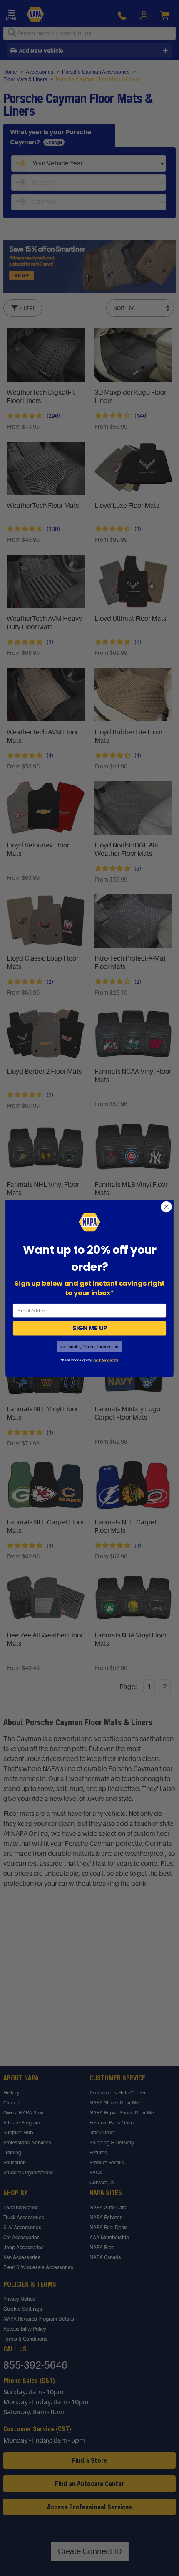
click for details (106, 1360)
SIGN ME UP (90, 1328)
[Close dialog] (167, 1207)
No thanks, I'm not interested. (89, 1346)
